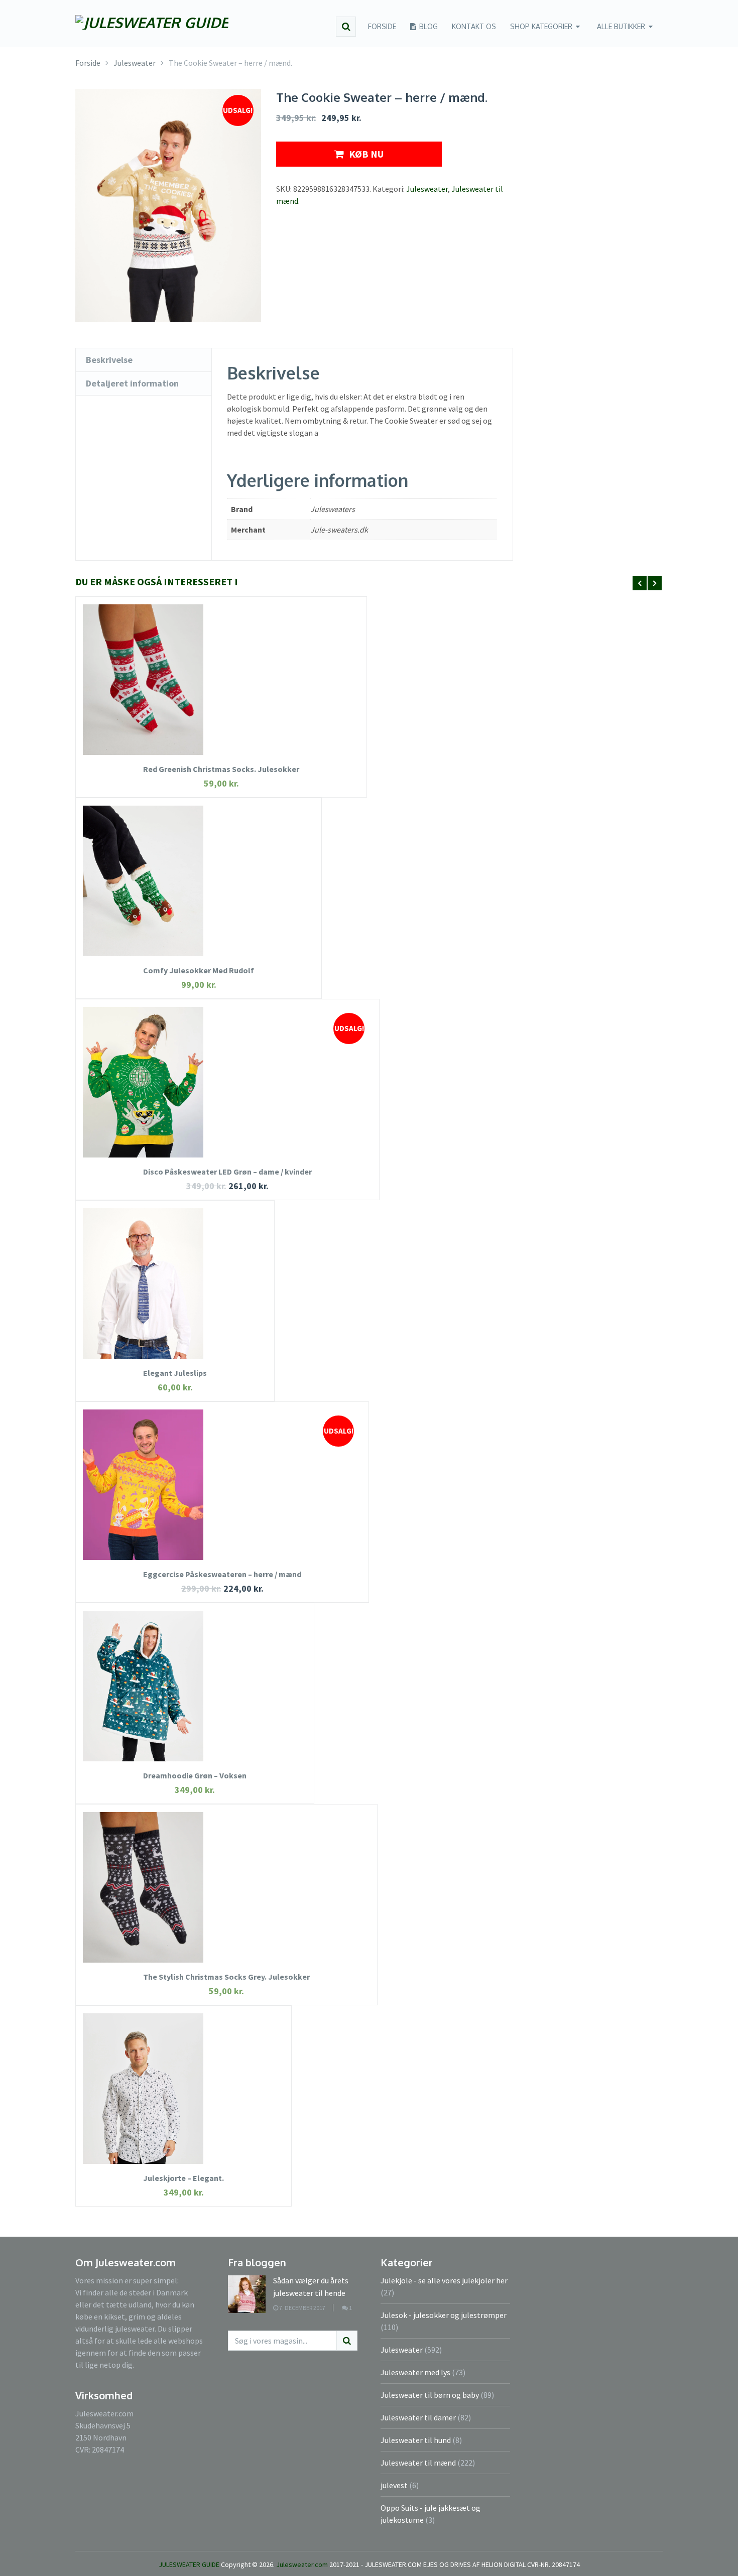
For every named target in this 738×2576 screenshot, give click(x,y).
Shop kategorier (541, 26)
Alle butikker (621, 26)
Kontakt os (474, 26)
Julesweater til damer (418, 2417)
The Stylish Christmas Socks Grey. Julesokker (226, 1977)
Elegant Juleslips (175, 1373)
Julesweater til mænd (418, 2463)
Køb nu (366, 154)
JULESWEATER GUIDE (189, 2564)
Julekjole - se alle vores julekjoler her (444, 2280)
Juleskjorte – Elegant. (183, 2178)
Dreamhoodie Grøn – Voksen (195, 1775)
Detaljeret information (132, 383)
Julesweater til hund (416, 2440)
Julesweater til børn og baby (430, 2395)
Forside (382, 26)
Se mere (221, 695)
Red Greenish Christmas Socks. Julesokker (221, 769)
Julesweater (427, 189)
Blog (427, 26)
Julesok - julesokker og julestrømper (444, 2315)
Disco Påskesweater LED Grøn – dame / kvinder (227, 1172)
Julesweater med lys (415, 2372)
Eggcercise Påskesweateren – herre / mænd (222, 1574)
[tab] (144, 360)
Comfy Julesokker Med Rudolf (199, 970)
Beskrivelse (109, 360)
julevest (394, 2485)
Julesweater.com (303, 2564)
